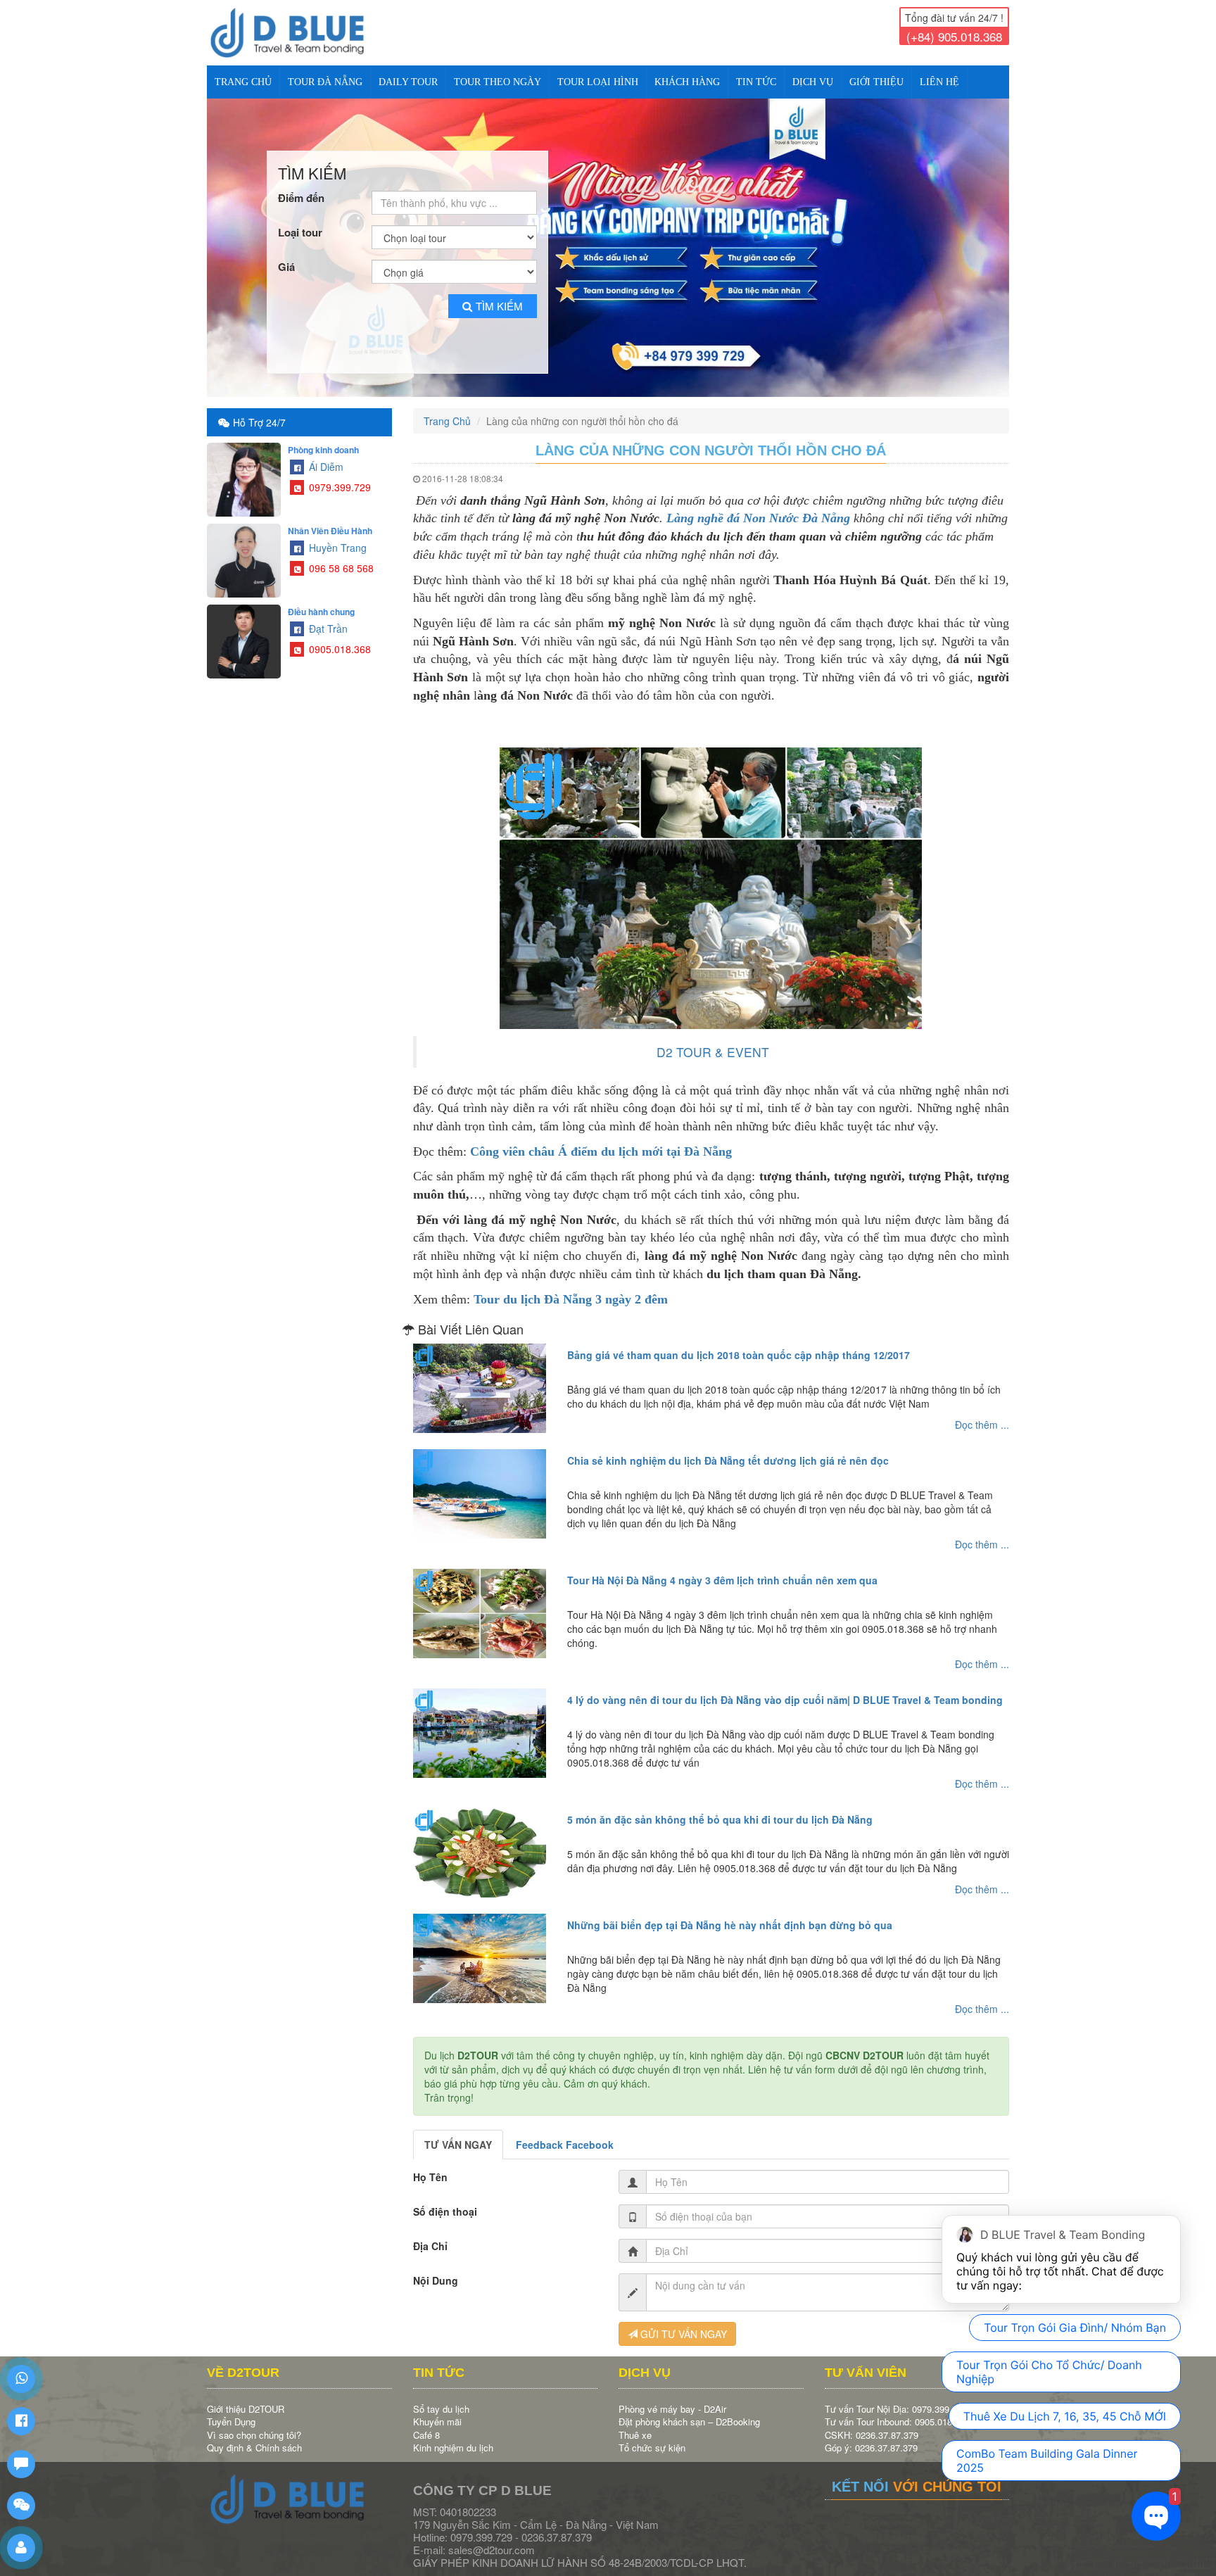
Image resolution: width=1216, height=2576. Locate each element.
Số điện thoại (445, 2199)
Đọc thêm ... (982, 1413)
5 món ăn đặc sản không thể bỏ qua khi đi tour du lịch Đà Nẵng (720, 1807)
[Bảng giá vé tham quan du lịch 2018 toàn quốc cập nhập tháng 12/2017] (480, 1376)
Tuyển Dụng (231, 2410)
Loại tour (300, 221)
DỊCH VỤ (813, 82)
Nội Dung (436, 2268)
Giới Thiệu (876, 82)
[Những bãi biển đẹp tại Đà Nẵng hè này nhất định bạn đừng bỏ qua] (480, 1946)
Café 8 (426, 2423)
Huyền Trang (336, 536)
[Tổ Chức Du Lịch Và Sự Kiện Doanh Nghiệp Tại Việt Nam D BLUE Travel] (299, 33)
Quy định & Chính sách (254, 2436)
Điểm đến (301, 186)
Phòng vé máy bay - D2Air (672, 2397)
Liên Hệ (939, 82)
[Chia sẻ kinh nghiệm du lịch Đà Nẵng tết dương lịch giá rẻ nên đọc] (480, 1482)
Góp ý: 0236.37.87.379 (871, 2436)
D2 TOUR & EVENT (713, 1040)
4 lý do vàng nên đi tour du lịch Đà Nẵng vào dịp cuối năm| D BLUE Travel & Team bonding (785, 1688)
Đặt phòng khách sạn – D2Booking (689, 2410)
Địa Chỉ (430, 2234)
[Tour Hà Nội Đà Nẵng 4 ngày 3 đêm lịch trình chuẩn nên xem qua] (480, 1601)
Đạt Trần (327, 617)
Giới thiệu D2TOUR (246, 2397)
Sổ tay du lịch (441, 2397)
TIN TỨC (756, 82)
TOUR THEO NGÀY (498, 82)
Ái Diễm (325, 455)
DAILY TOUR (408, 82)
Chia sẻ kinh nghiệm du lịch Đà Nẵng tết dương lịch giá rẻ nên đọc (728, 1448)
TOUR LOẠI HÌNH (598, 82)
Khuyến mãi (437, 2410)
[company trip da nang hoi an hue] (608, 242)
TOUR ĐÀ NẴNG (325, 82)
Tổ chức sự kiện (652, 2436)
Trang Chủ (243, 82)
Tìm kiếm (499, 294)
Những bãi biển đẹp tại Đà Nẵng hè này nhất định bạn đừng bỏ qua (730, 1913)
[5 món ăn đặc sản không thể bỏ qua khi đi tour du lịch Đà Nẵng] (480, 1841)
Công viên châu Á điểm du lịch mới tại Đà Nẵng (601, 1139)
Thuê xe (635, 2423)
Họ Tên (430, 2165)
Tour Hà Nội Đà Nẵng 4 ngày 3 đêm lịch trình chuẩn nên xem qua (722, 1568)
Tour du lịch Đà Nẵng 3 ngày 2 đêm (571, 1287)
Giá (286, 255)
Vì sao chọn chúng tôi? (254, 2423)
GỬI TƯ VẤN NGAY (682, 2322)
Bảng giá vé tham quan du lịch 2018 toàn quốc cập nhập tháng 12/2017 (739, 1343)
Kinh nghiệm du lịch (453, 2436)
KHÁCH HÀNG (687, 82)
